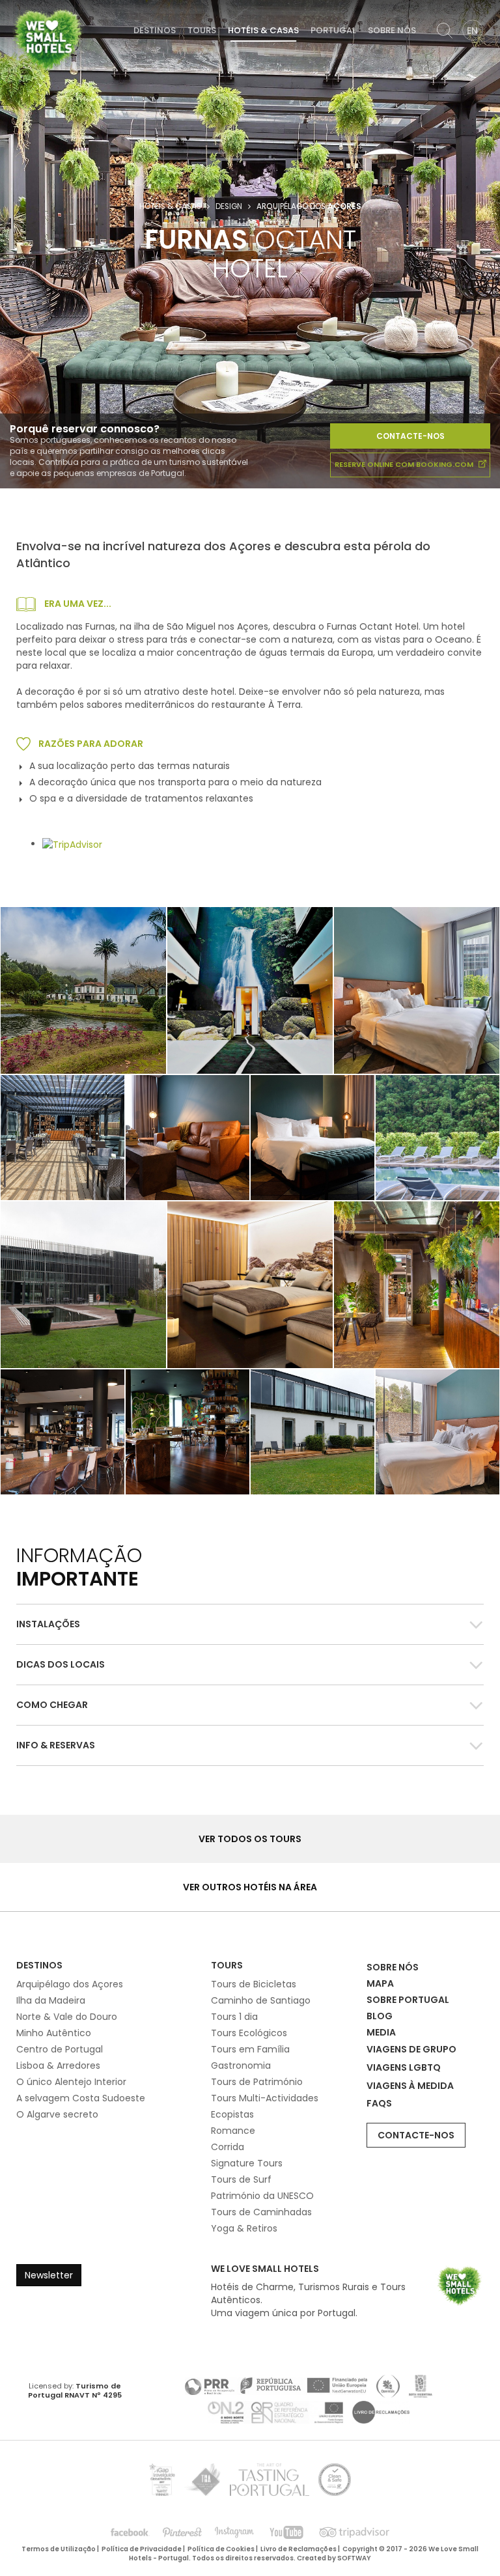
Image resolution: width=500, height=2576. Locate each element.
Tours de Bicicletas (254, 1984)
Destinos (155, 30)
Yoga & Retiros (244, 2228)
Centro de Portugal (60, 2049)
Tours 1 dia (234, 2017)
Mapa (380, 1983)
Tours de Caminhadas (261, 2212)
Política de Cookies (221, 2549)
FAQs (379, 2103)
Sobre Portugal (408, 2000)
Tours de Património (257, 2082)
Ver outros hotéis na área (250, 1887)
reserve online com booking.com (405, 464)
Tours (202, 30)
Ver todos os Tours (250, 1839)
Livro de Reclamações (299, 2549)
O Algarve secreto (57, 2114)
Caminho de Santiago (261, 2000)
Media (381, 2032)
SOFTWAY (354, 2558)
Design (229, 206)
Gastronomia (241, 2065)
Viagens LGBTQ (404, 2067)
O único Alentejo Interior (71, 2082)
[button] (250, 1624)
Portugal (333, 30)
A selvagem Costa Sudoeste (81, 2098)
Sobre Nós (392, 30)
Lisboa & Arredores (58, 2065)
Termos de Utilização (59, 2549)
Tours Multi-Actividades (265, 2098)
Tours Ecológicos (249, 2033)
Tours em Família (250, 2049)
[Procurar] (445, 31)
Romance (233, 2131)
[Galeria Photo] (417, 990)
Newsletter (49, 2275)
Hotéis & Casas (263, 30)
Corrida (228, 2147)
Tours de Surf (241, 2179)
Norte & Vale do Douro (67, 2017)
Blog (380, 2016)
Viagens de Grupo (411, 2049)
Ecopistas (232, 2114)
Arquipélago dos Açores (70, 1984)
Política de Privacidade (142, 2549)
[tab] (250, 1624)
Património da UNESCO (262, 2196)
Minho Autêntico (54, 2033)
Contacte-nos (410, 436)
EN (472, 31)
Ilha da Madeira (51, 2000)
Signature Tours (247, 2163)
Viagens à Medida (410, 2086)
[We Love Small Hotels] (48, 39)
